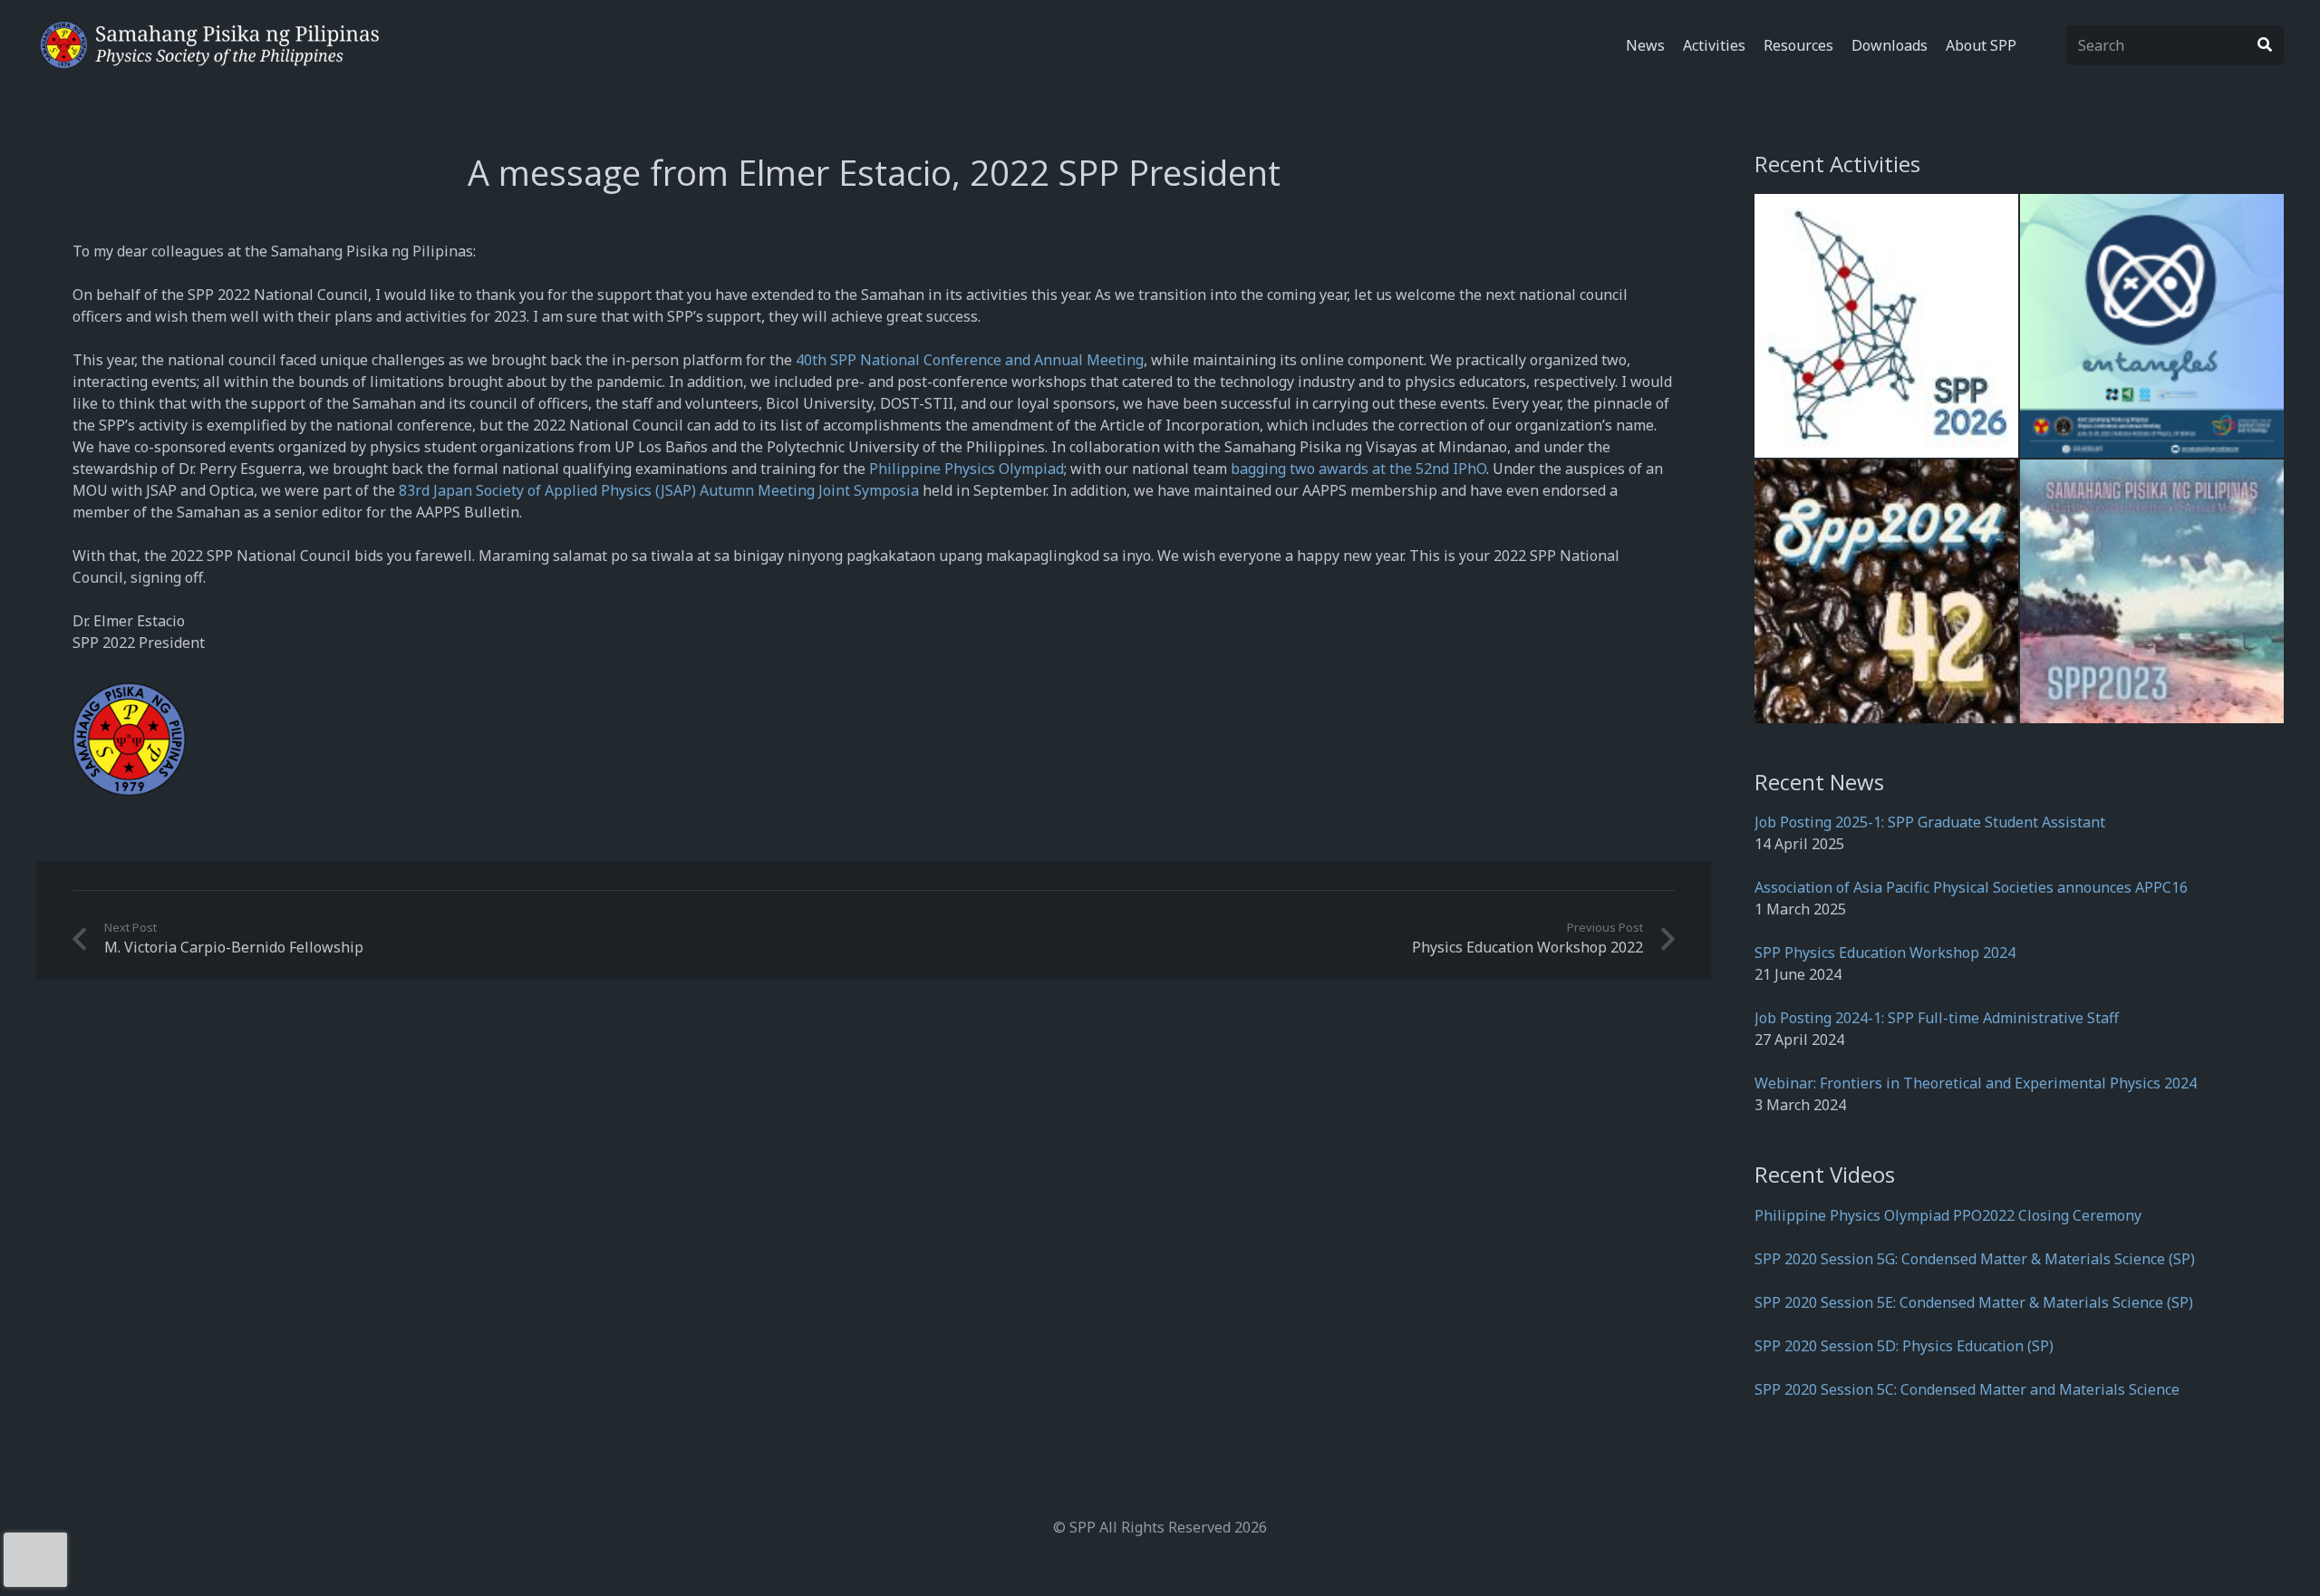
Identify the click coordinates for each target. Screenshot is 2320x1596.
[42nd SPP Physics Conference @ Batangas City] (1886, 591)
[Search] (2265, 45)
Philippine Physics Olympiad (967, 469)
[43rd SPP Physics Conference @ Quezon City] (2152, 326)
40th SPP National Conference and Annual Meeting (970, 360)
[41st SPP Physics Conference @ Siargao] (2152, 591)
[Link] (210, 45)
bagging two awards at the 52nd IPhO (1358, 469)
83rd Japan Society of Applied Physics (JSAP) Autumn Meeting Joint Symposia (659, 490)
